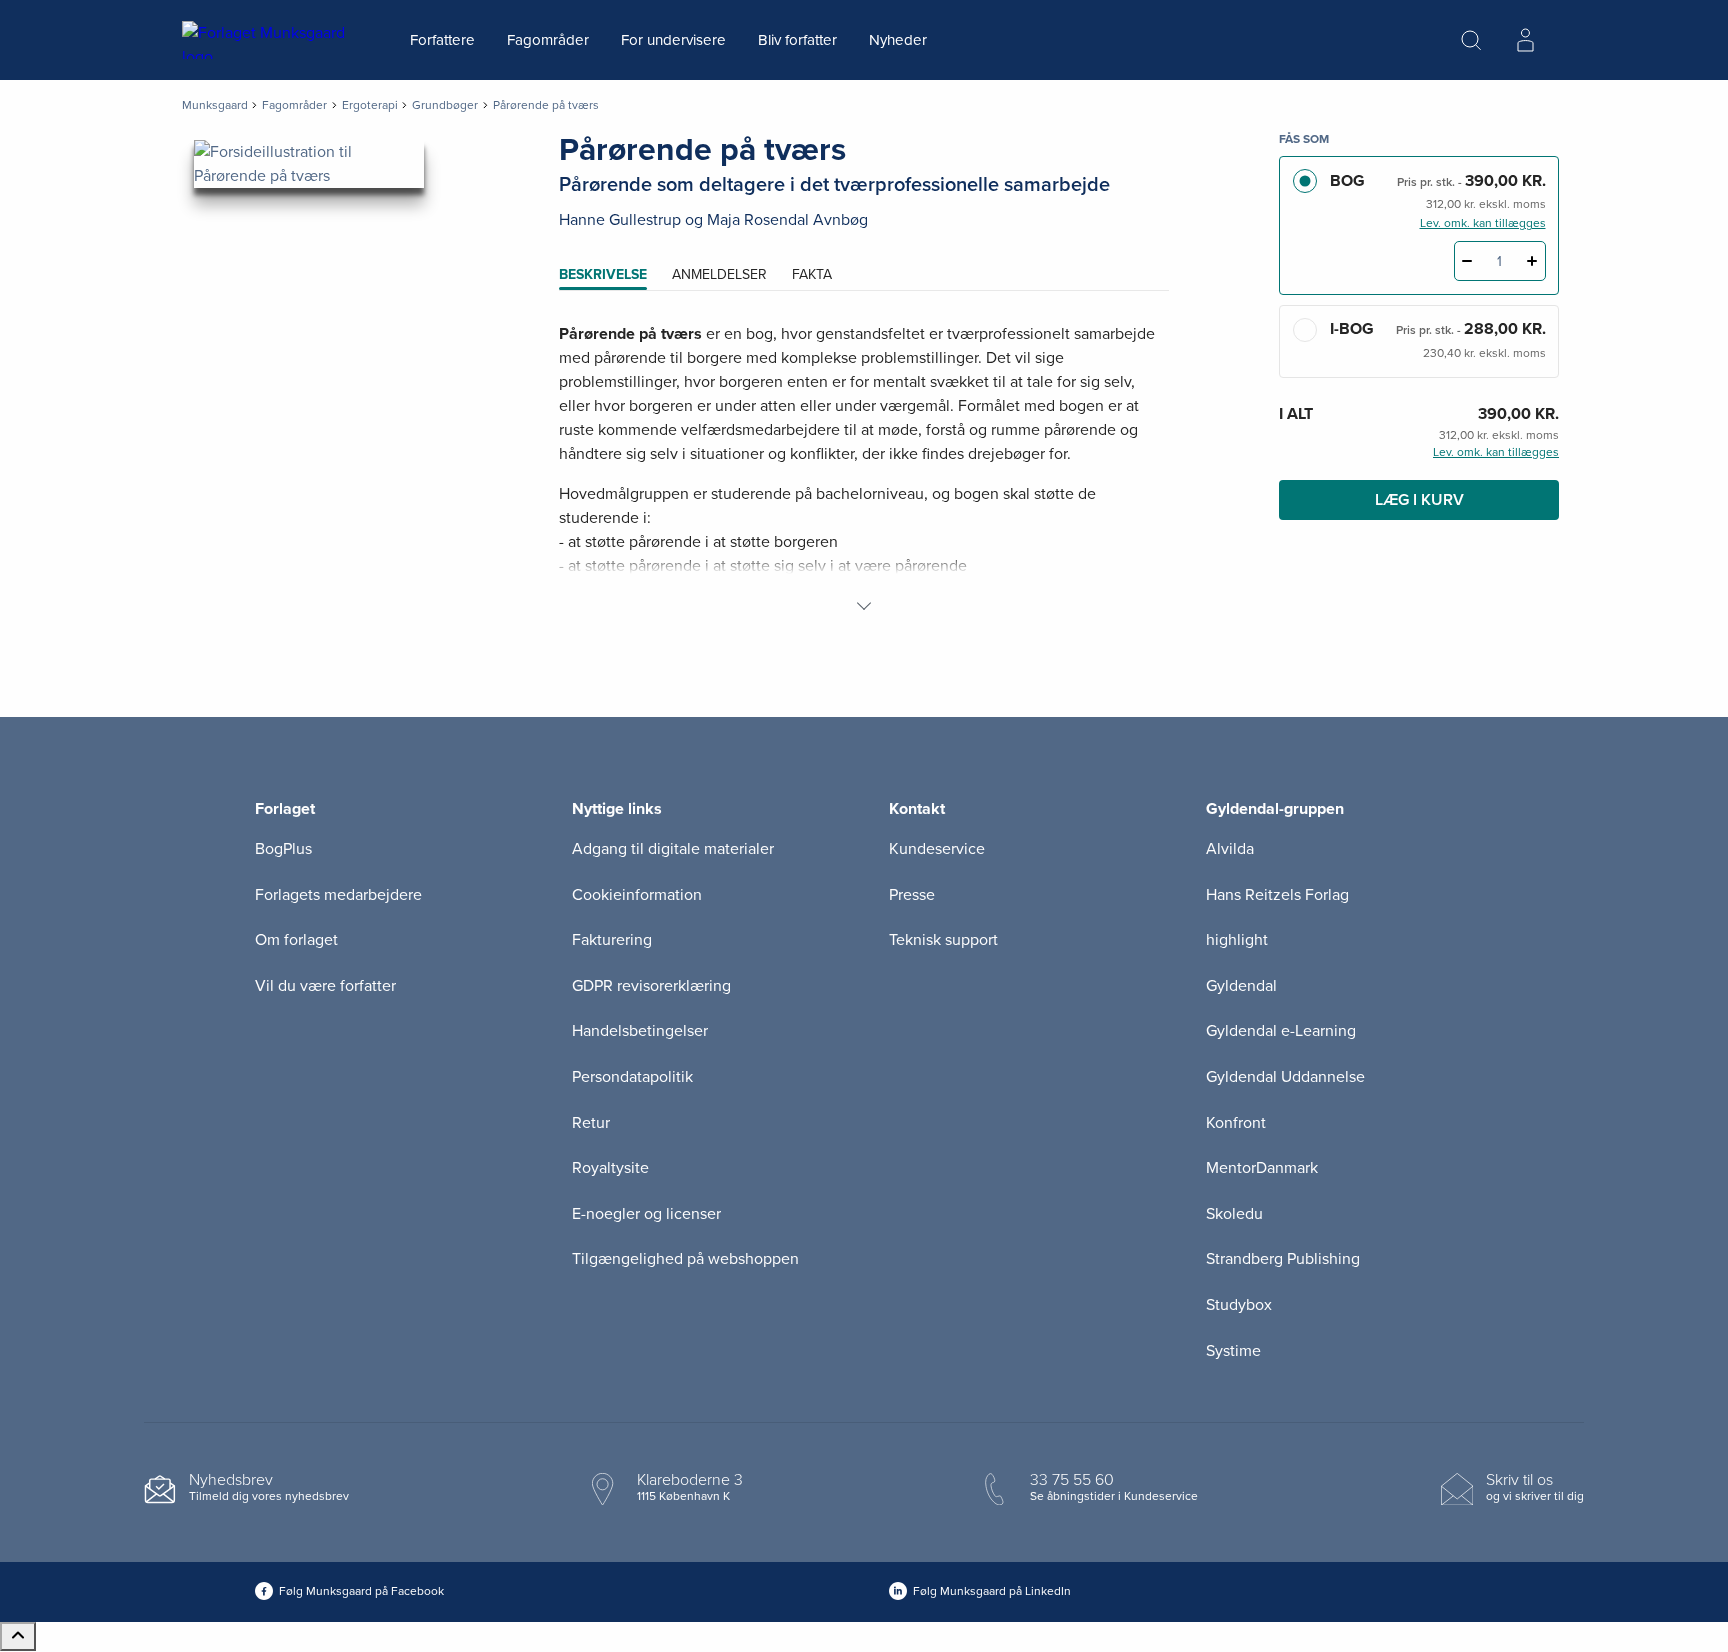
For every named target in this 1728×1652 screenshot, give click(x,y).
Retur (591, 1123)
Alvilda (1230, 849)
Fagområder (548, 40)
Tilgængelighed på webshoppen (685, 1259)
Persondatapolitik (632, 1077)
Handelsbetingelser (640, 1031)
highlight (1237, 940)
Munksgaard (215, 105)
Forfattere (442, 40)
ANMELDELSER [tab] (719, 274)
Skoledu (1234, 1214)
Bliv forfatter (797, 40)
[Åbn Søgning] (1471, 40)
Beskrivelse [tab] (603, 274)
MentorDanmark (1262, 1168)
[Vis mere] (864, 606)
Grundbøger (445, 105)
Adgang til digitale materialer (673, 849)
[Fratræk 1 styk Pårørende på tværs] (1467, 261)
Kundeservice (937, 849)
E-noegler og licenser (646, 1214)
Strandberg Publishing (1283, 1259)
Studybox (1239, 1305)
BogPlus (283, 849)
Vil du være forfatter (325, 986)
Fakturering (612, 940)
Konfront (1236, 1123)
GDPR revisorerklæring (651, 986)
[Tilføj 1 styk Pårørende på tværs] (1532, 261)
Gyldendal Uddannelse (1285, 1077)
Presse (912, 895)
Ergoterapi (370, 105)
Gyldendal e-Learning (1281, 1031)
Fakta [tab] (812, 274)
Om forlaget (296, 940)
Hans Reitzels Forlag (1277, 895)
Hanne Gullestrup (620, 220)
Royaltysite (610, 1168)
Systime (1233, 1351)
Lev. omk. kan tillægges (1483, 223)
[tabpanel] (864, 470)
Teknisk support (943, 940)
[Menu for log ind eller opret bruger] (1525, 40)
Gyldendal (1241, 986)
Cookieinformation (637, 895)
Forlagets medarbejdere (338, 895)
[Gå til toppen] (18, 1636)
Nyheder (898, 40)
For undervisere (673, 40)
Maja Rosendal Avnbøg (787, 220)
